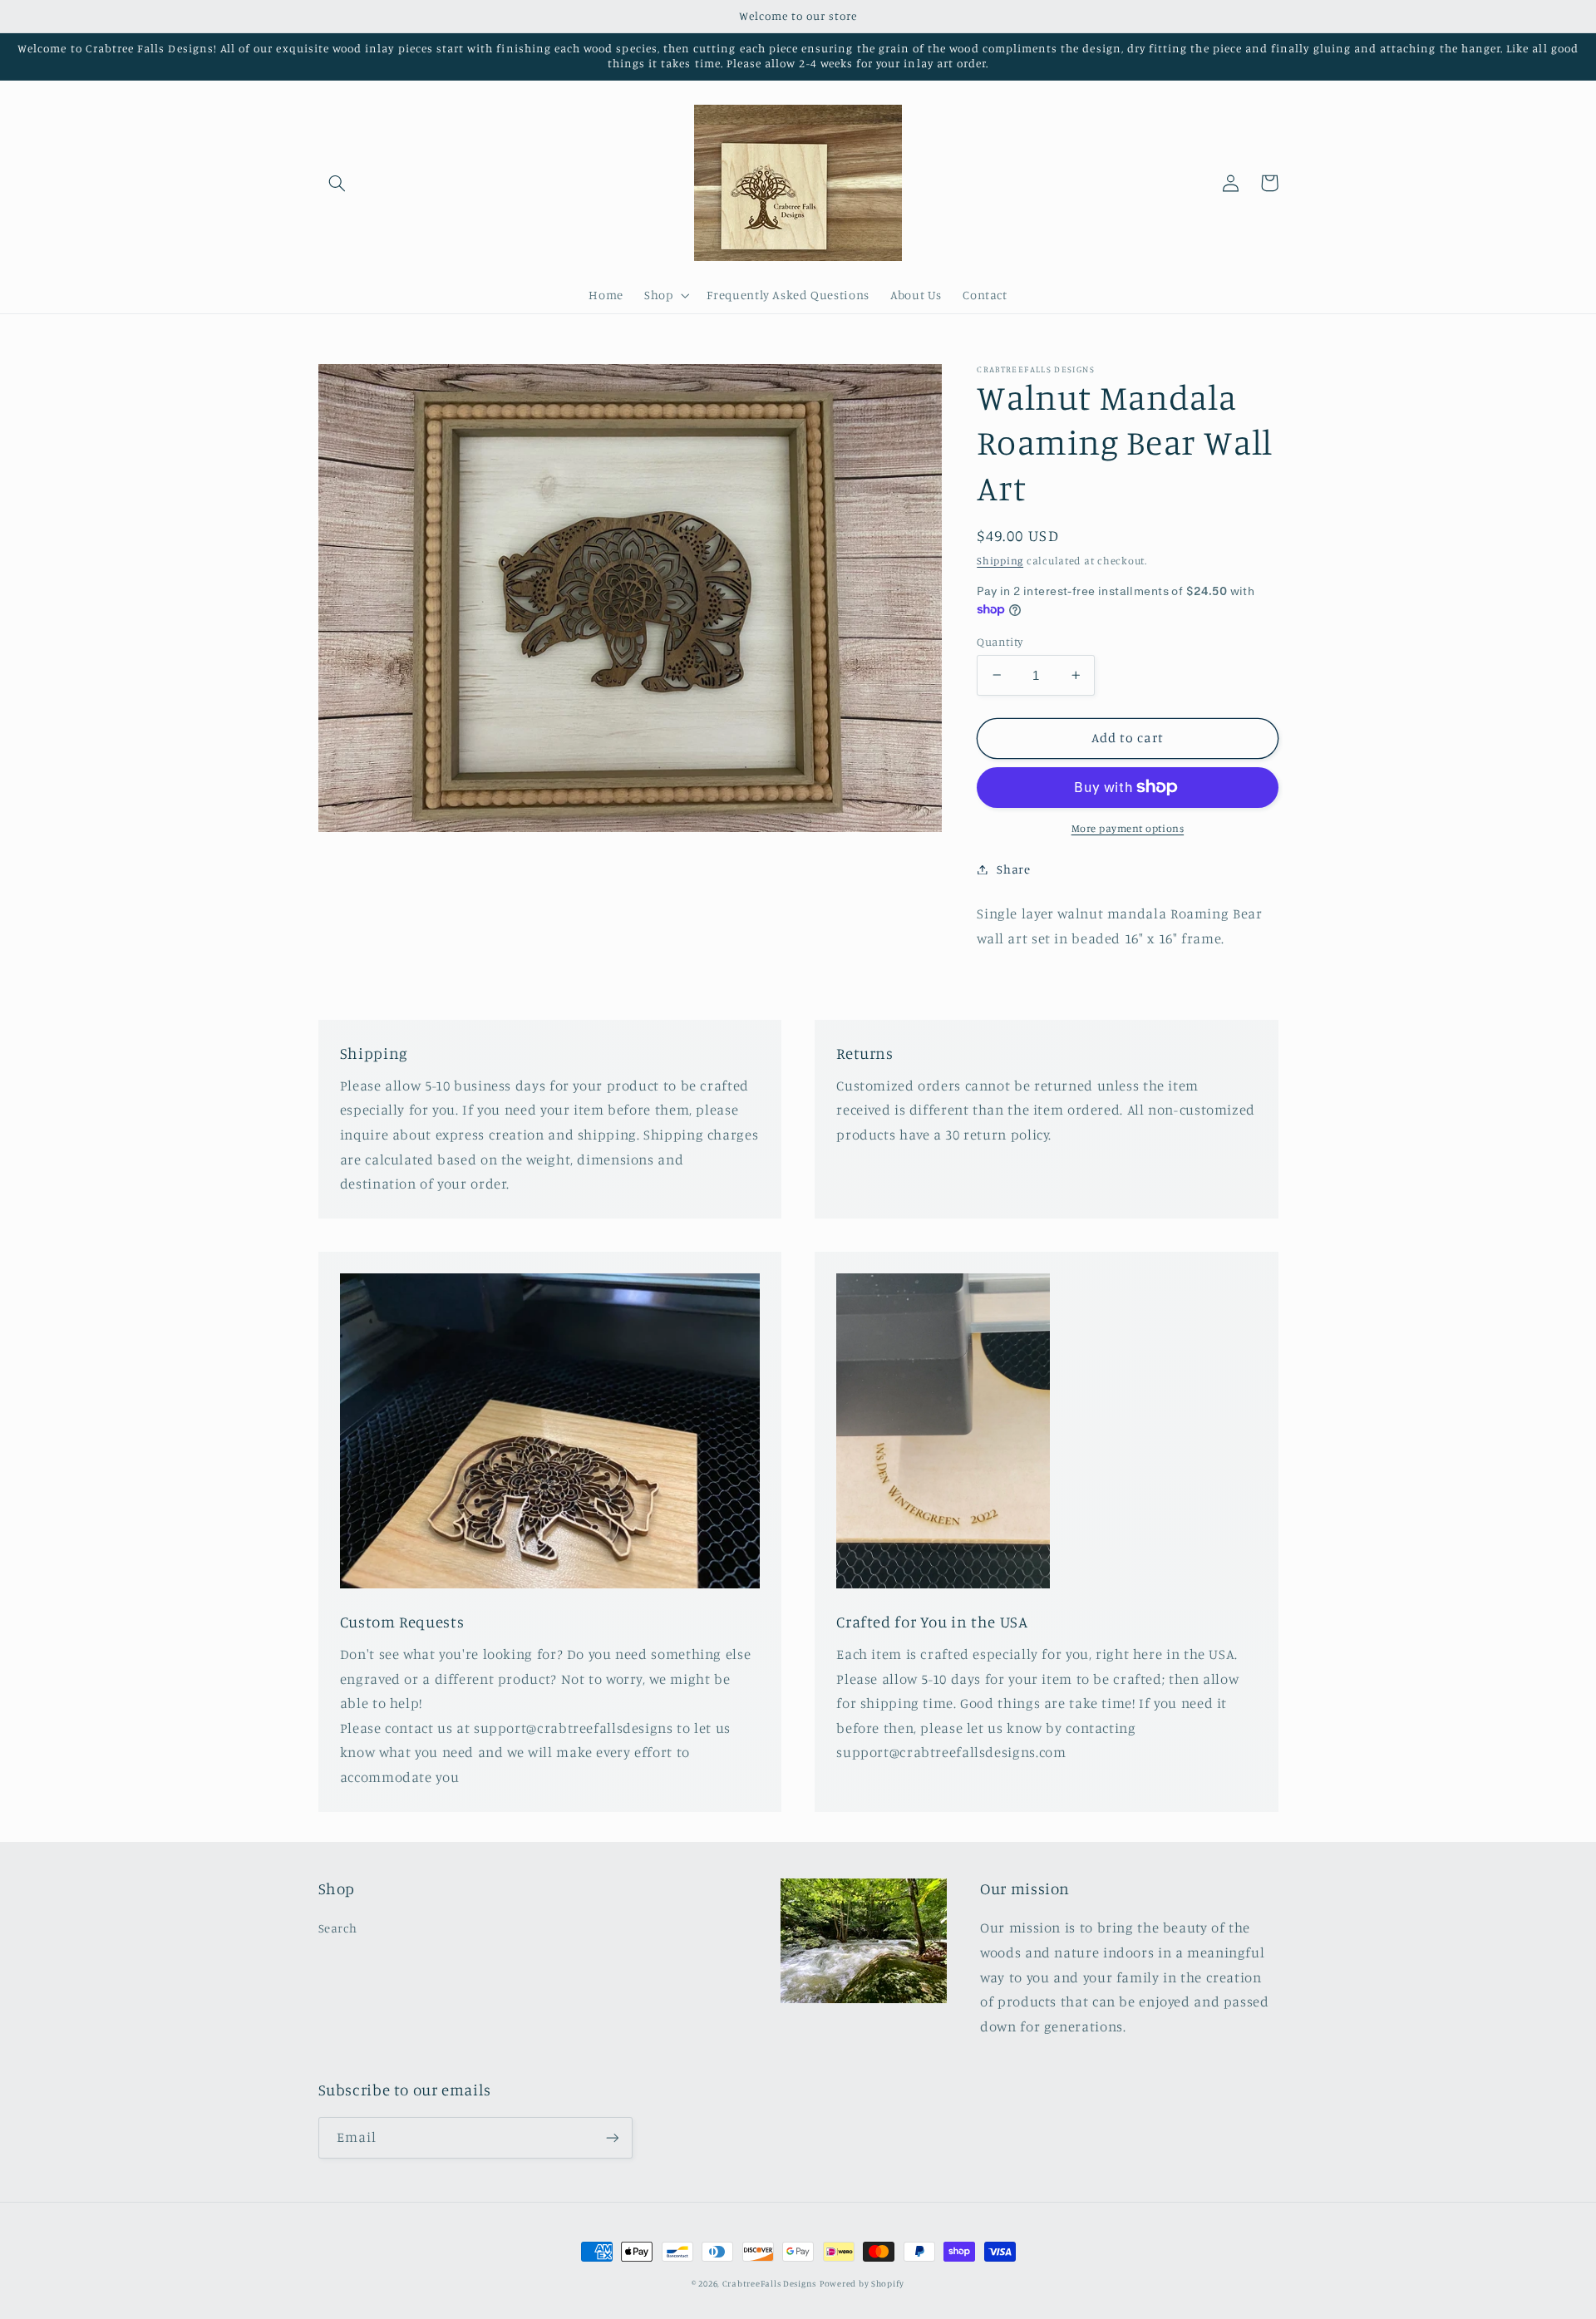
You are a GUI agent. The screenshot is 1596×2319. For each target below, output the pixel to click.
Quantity (1000, 641)
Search (338, 1928)
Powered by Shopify (862, 2283)
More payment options (1128, 828)
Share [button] (1013, 869)
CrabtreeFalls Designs (769, 2283)
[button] (337, 183)
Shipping (1000, 560)
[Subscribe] (612, 2137)
